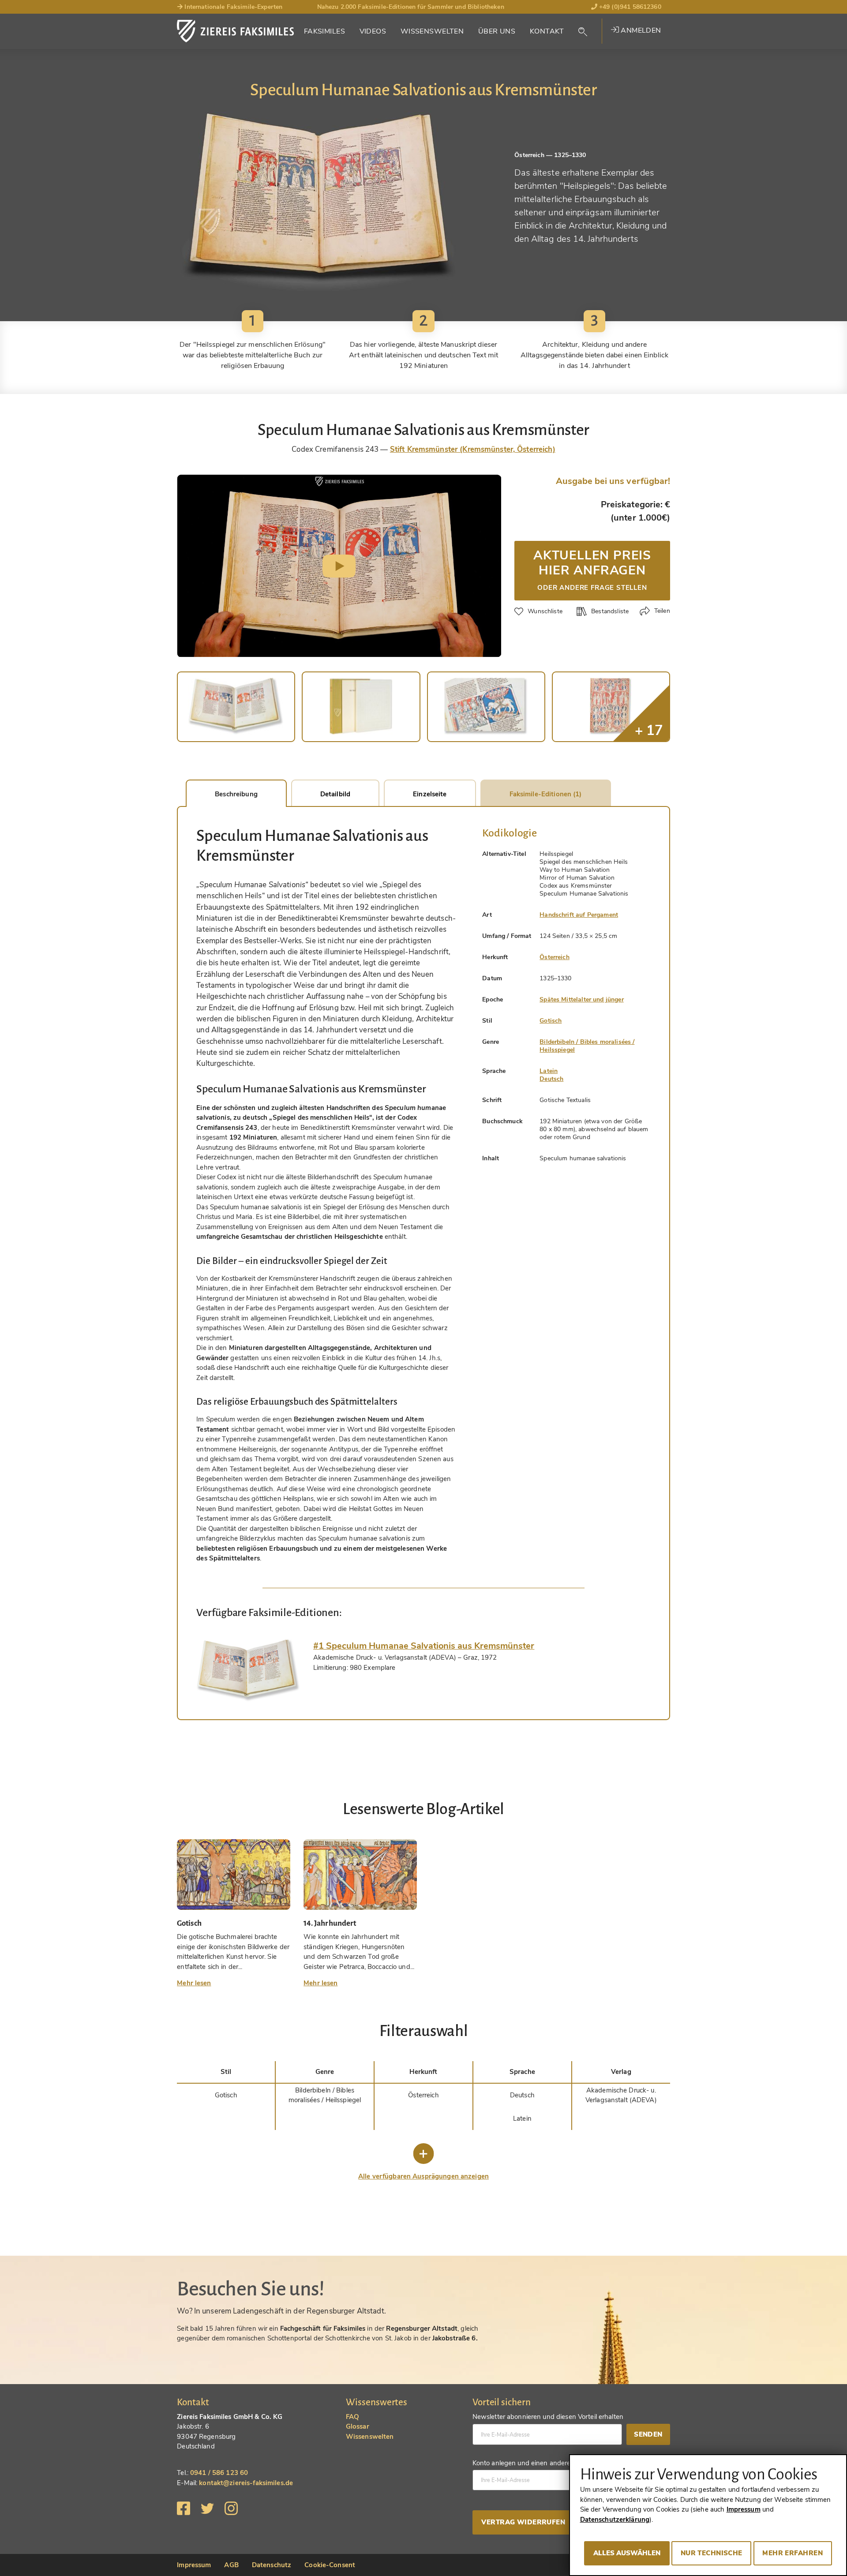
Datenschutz (272, 2565)
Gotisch (551, 1021)
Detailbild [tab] (335, 794)
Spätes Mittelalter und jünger (581, 999)
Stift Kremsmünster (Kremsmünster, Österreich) (473, 449)
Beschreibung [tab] (236, 794)
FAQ (352, 2417)
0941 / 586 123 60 (219, 2473)
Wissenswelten (432, 31)
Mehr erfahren (793, 2553)
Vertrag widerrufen (523, 2522)
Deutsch (551, 1079)
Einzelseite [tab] (430, 794)
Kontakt (547, 31)
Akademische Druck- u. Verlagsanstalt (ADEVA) (621, 2095)
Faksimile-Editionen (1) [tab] (546, 794)
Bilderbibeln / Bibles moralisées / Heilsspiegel (587, 1046)
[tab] (248, 1670)
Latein (549, 1071)
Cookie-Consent (330, 2565)
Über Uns (497, 31)
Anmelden (640, 30)
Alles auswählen (627, 2553)
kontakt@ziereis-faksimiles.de (246, 2483)
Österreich (555, 957)
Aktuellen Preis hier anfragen (592, 569)
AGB (231, 2565)
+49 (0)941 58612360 (629, 7)
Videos (373, 31)
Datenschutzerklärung (615, 2520)
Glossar (358, 2426)
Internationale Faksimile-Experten (232, 7)
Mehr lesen (194, 1983)
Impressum (194, 2565)
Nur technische (712, 2553)
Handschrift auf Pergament (579, 915)
